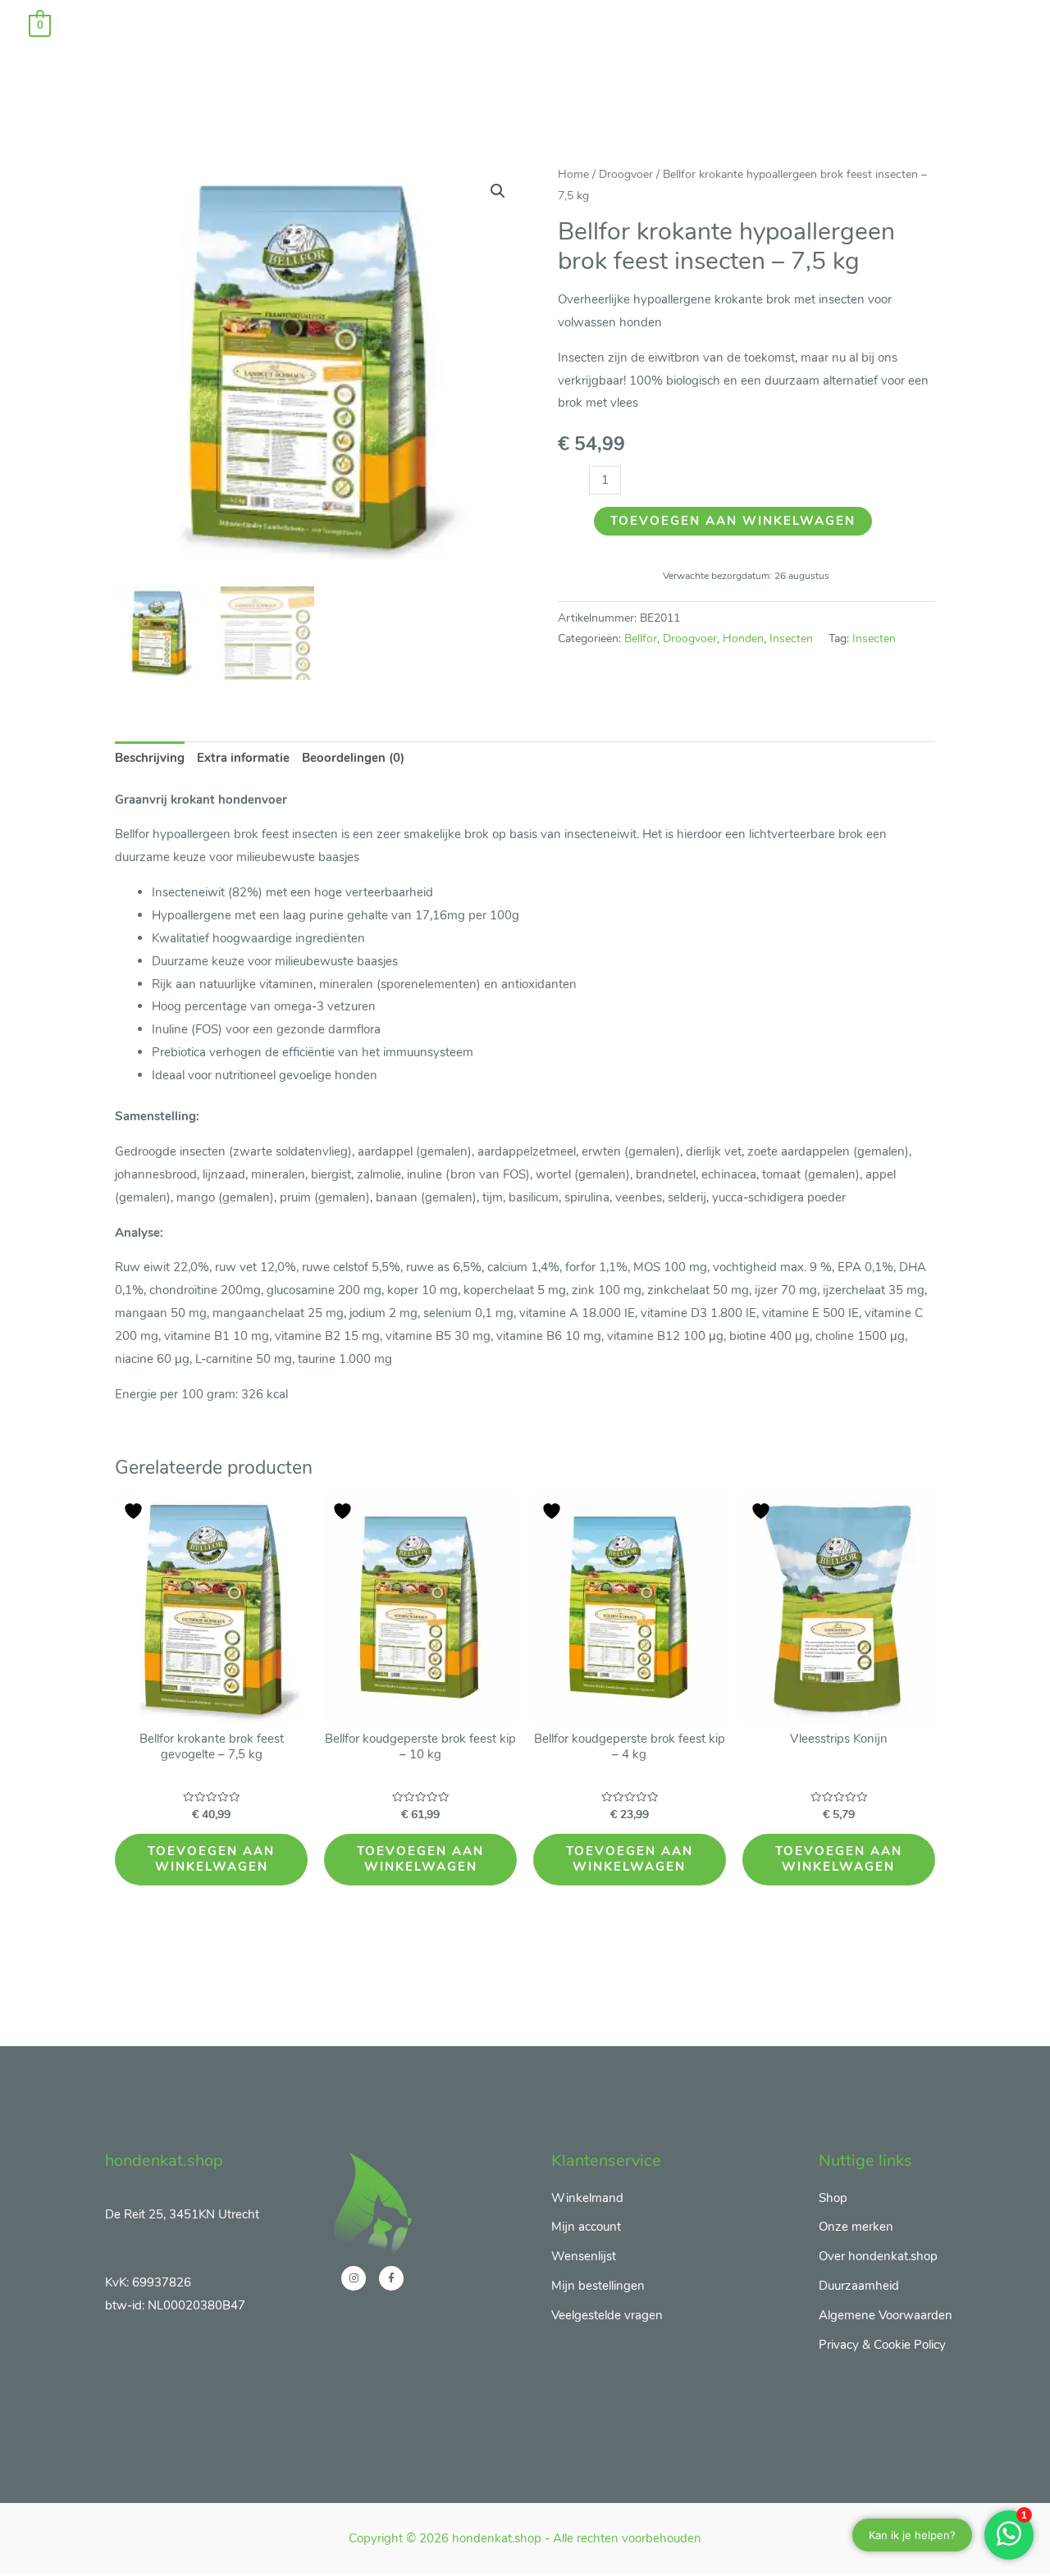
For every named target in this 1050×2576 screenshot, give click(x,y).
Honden (743, 638)
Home (573, 174)
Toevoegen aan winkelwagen (733, 521)
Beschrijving (150, 758)
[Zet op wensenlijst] (135, 1511)
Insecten (791, 638)
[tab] (150, 759)
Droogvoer (626, 174)
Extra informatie (243, 758)
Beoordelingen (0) (353, 758)
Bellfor (641, 638)
